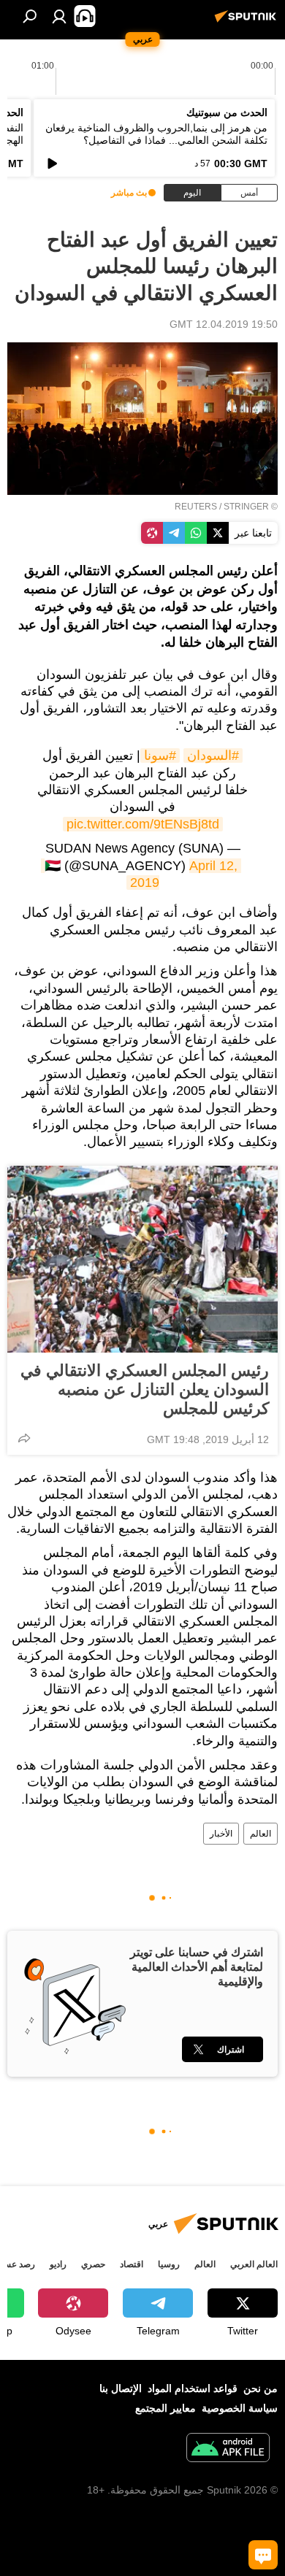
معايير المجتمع (166, 2408)
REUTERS (196, 507)
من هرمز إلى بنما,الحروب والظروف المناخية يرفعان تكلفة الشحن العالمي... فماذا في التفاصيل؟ (156, 134)
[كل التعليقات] (263, 2555)
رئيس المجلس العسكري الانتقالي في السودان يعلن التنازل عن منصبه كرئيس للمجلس (145, 1389)
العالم (261, 1834)
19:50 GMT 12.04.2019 (224, 324)
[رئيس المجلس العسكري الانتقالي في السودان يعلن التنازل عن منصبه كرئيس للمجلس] (142, 1259)
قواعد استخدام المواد (193, 2388)
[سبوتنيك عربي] (248, 22)
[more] (24, 1438)
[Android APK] (228, 2449)
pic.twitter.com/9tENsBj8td (143, 824)
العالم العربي (254, 2264)
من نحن (261, 2388)
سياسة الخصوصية (240, 2408)
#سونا (160, 756)
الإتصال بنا (121, 2388)
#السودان (213, 756)
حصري (93, 2264)
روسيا (169, 2264)
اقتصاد (132, 2264)
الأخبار (221, 1834)
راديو (58, 2264)
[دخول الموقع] (59, 16)
